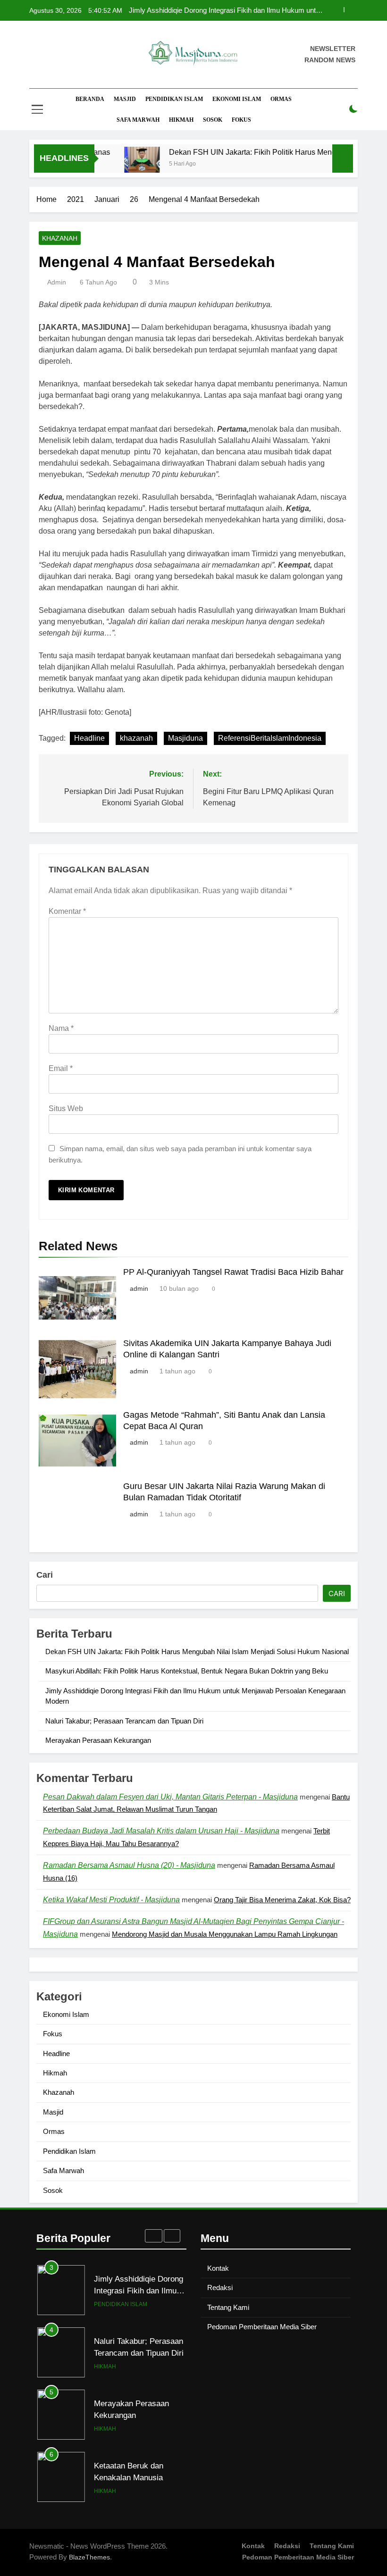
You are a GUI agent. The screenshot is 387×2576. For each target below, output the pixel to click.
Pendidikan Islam (174, 99)
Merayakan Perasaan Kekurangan (98, 1740)
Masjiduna (185, 738)
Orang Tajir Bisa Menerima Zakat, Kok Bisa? (282, 1900)
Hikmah (181, 120)
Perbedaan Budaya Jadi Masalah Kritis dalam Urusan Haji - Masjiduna (161, 1831)
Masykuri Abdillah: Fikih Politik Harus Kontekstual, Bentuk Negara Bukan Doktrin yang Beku (187, 1671)
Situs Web (66, 1108)
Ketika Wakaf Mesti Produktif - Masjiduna (111, 1900)
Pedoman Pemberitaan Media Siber (262, 2327)
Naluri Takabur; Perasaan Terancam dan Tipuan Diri (124, 1721)
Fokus (241, 120)
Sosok (213, 120)
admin (57, 282)
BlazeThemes (89, 2557)
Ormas (281, 99)
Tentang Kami (228, 2307)
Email (61, 1068)
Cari (45, 1575)
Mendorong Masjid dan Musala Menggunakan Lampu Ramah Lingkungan (225, 1934)
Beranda (90, 99)
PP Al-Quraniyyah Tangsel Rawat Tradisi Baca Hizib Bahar (233, 1272)
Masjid (125, 99)
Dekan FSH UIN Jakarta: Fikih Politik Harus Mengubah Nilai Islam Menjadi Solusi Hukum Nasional (231, 10)
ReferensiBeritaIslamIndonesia (270, 738)
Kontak (218, 2268)
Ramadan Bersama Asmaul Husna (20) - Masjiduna (129, 1865)
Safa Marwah (138, 120)
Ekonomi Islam (237, 99)
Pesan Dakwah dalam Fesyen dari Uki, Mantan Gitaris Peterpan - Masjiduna (170, 1797)
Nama (61, 1028)
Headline (89, 738)
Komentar (67, 911)
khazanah (136, 738)
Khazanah (60, 238)
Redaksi (220, 2287)
